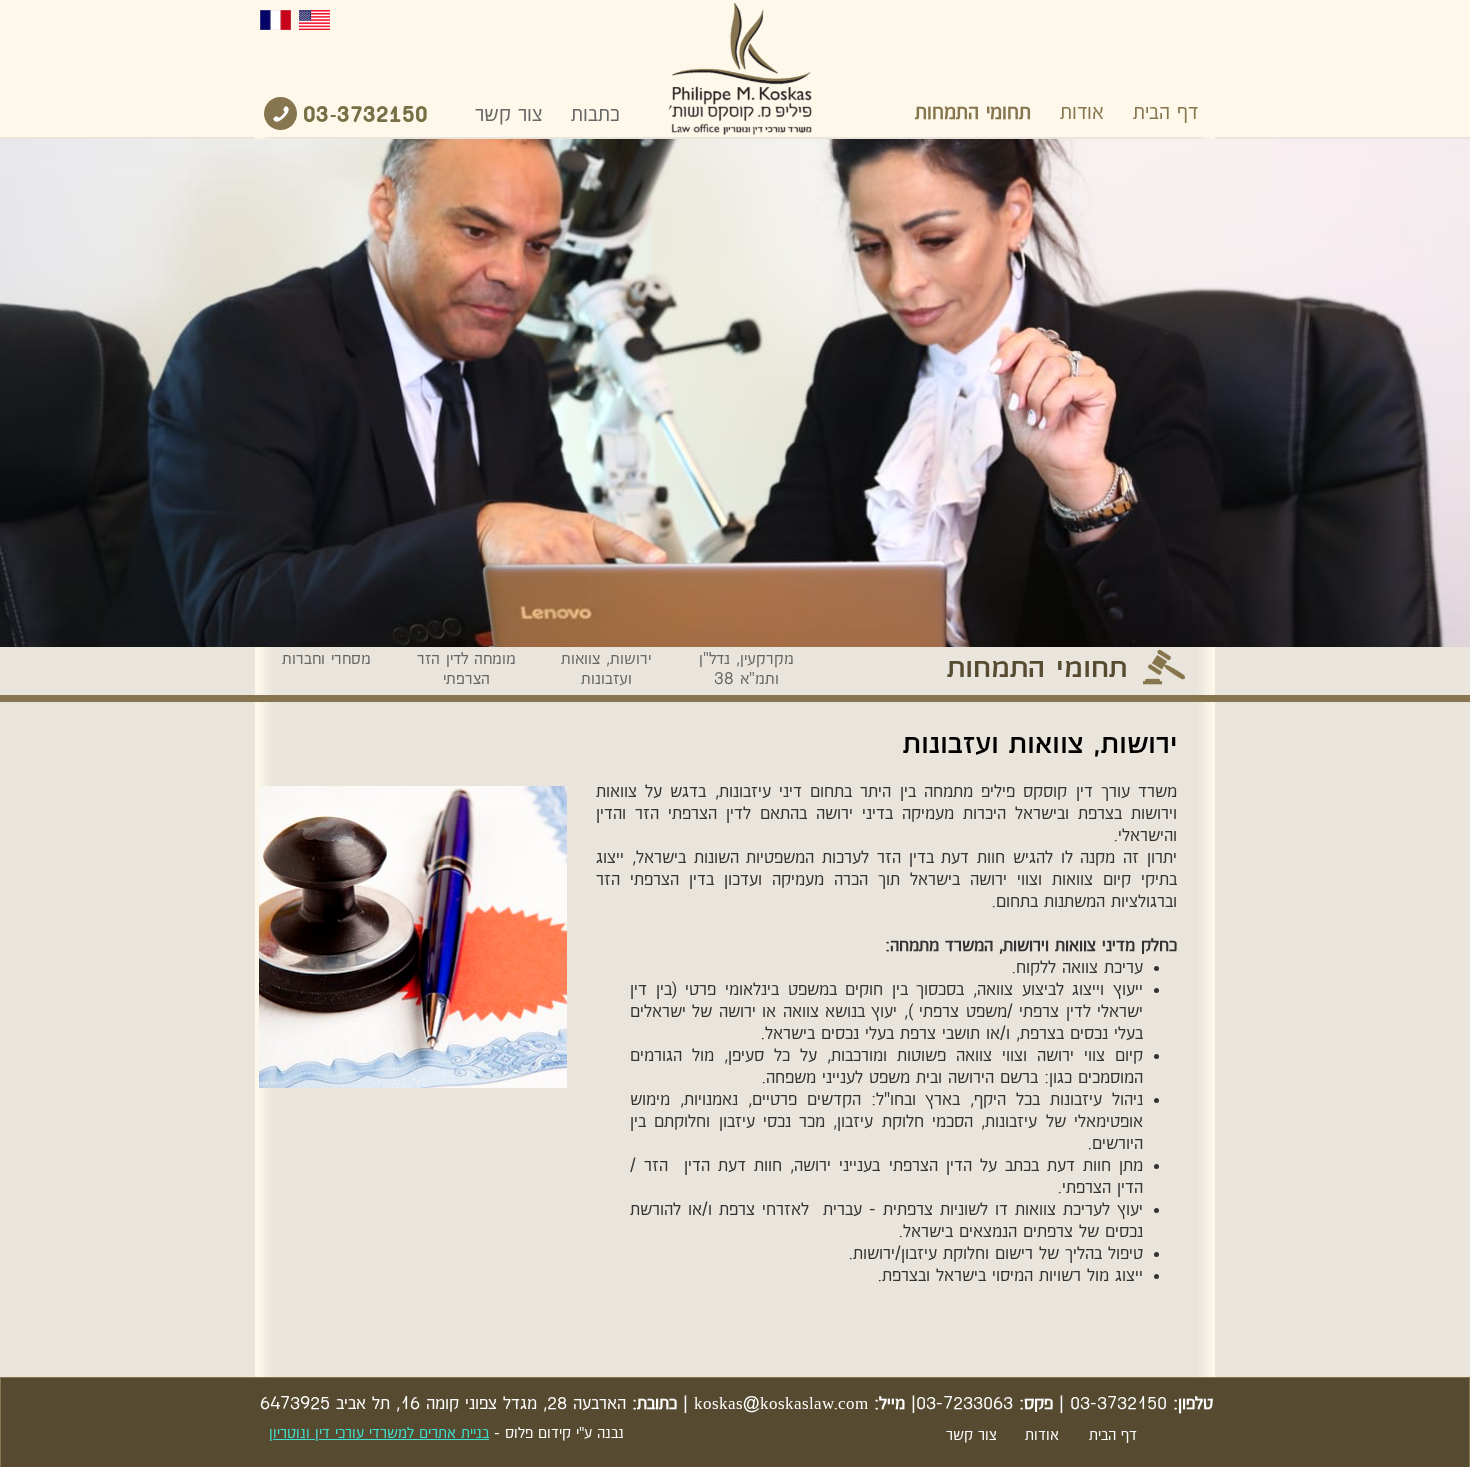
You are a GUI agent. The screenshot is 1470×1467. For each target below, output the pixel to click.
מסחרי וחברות (326, 659)
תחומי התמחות (973, 113)
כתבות (595, 115)
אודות (1082, 113)
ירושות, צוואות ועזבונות (606, 669)
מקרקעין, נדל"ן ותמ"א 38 (746, 669)
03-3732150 (365, 116)
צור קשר (508, 115)
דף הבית (1165, 113)
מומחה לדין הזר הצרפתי (466, 669)
